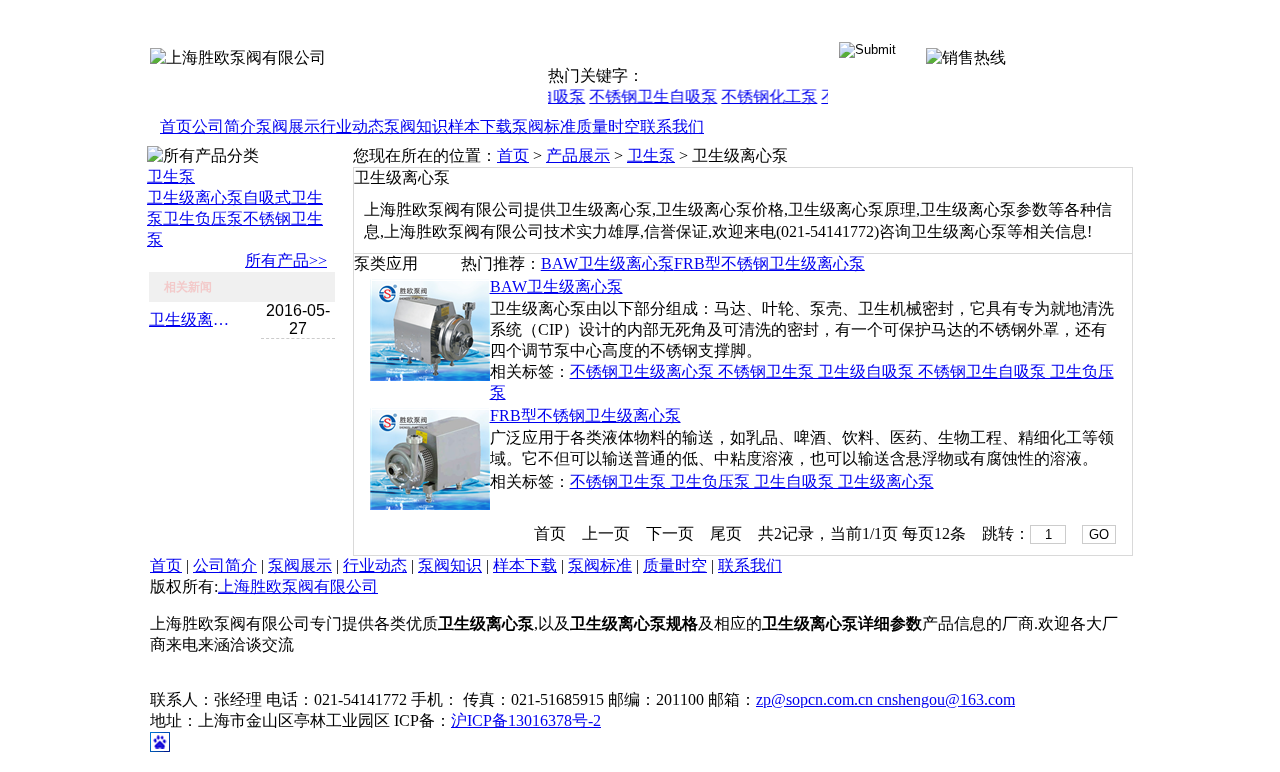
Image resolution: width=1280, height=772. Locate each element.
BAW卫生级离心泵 (607, 263)
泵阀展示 (288, 126)
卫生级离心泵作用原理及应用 (194, 319)
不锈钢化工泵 (763, 96)
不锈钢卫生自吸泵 (647, 96)
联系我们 (672, 126)
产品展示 (578, 155)
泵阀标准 (544, 126)
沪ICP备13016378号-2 (526, 720)
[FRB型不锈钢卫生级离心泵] (430, 504)
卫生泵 (171, 176)
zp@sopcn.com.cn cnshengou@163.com (885, 699)
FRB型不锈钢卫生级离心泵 (769, 263)
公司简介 (224, 126)
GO (1099, 534)
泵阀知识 (416, 126)
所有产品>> (286, 260)
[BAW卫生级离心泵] (430, 375)
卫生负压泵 (203, 218)
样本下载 (480, 126)
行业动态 (352, 126)
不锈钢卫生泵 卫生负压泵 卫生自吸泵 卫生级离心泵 (752, 481)
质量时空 (608, 126)
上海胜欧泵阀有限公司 (298, 586)
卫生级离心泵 (195, 197)
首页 (176, 126)
